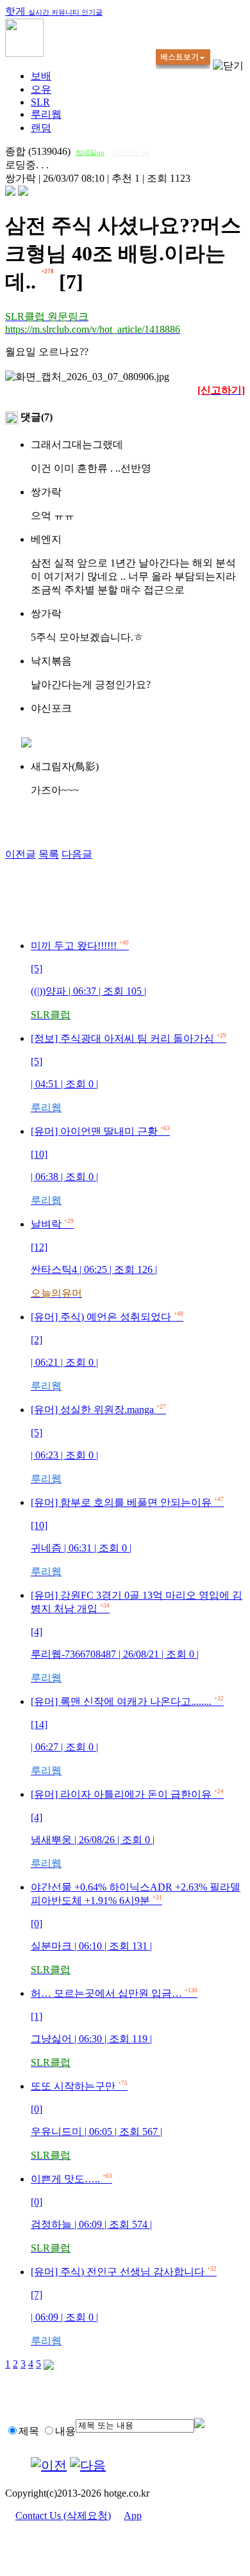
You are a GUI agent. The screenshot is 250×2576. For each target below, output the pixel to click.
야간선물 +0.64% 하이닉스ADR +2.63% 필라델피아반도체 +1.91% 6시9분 (136, 1928)
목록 (49, 854)
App (133, 2516)
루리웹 (46, 114)
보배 (41, 76)
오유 (41, 89)
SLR (40, 102)
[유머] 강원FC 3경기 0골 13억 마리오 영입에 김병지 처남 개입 (137, 1636)
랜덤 (41, 128)
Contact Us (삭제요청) (63, 2516)
